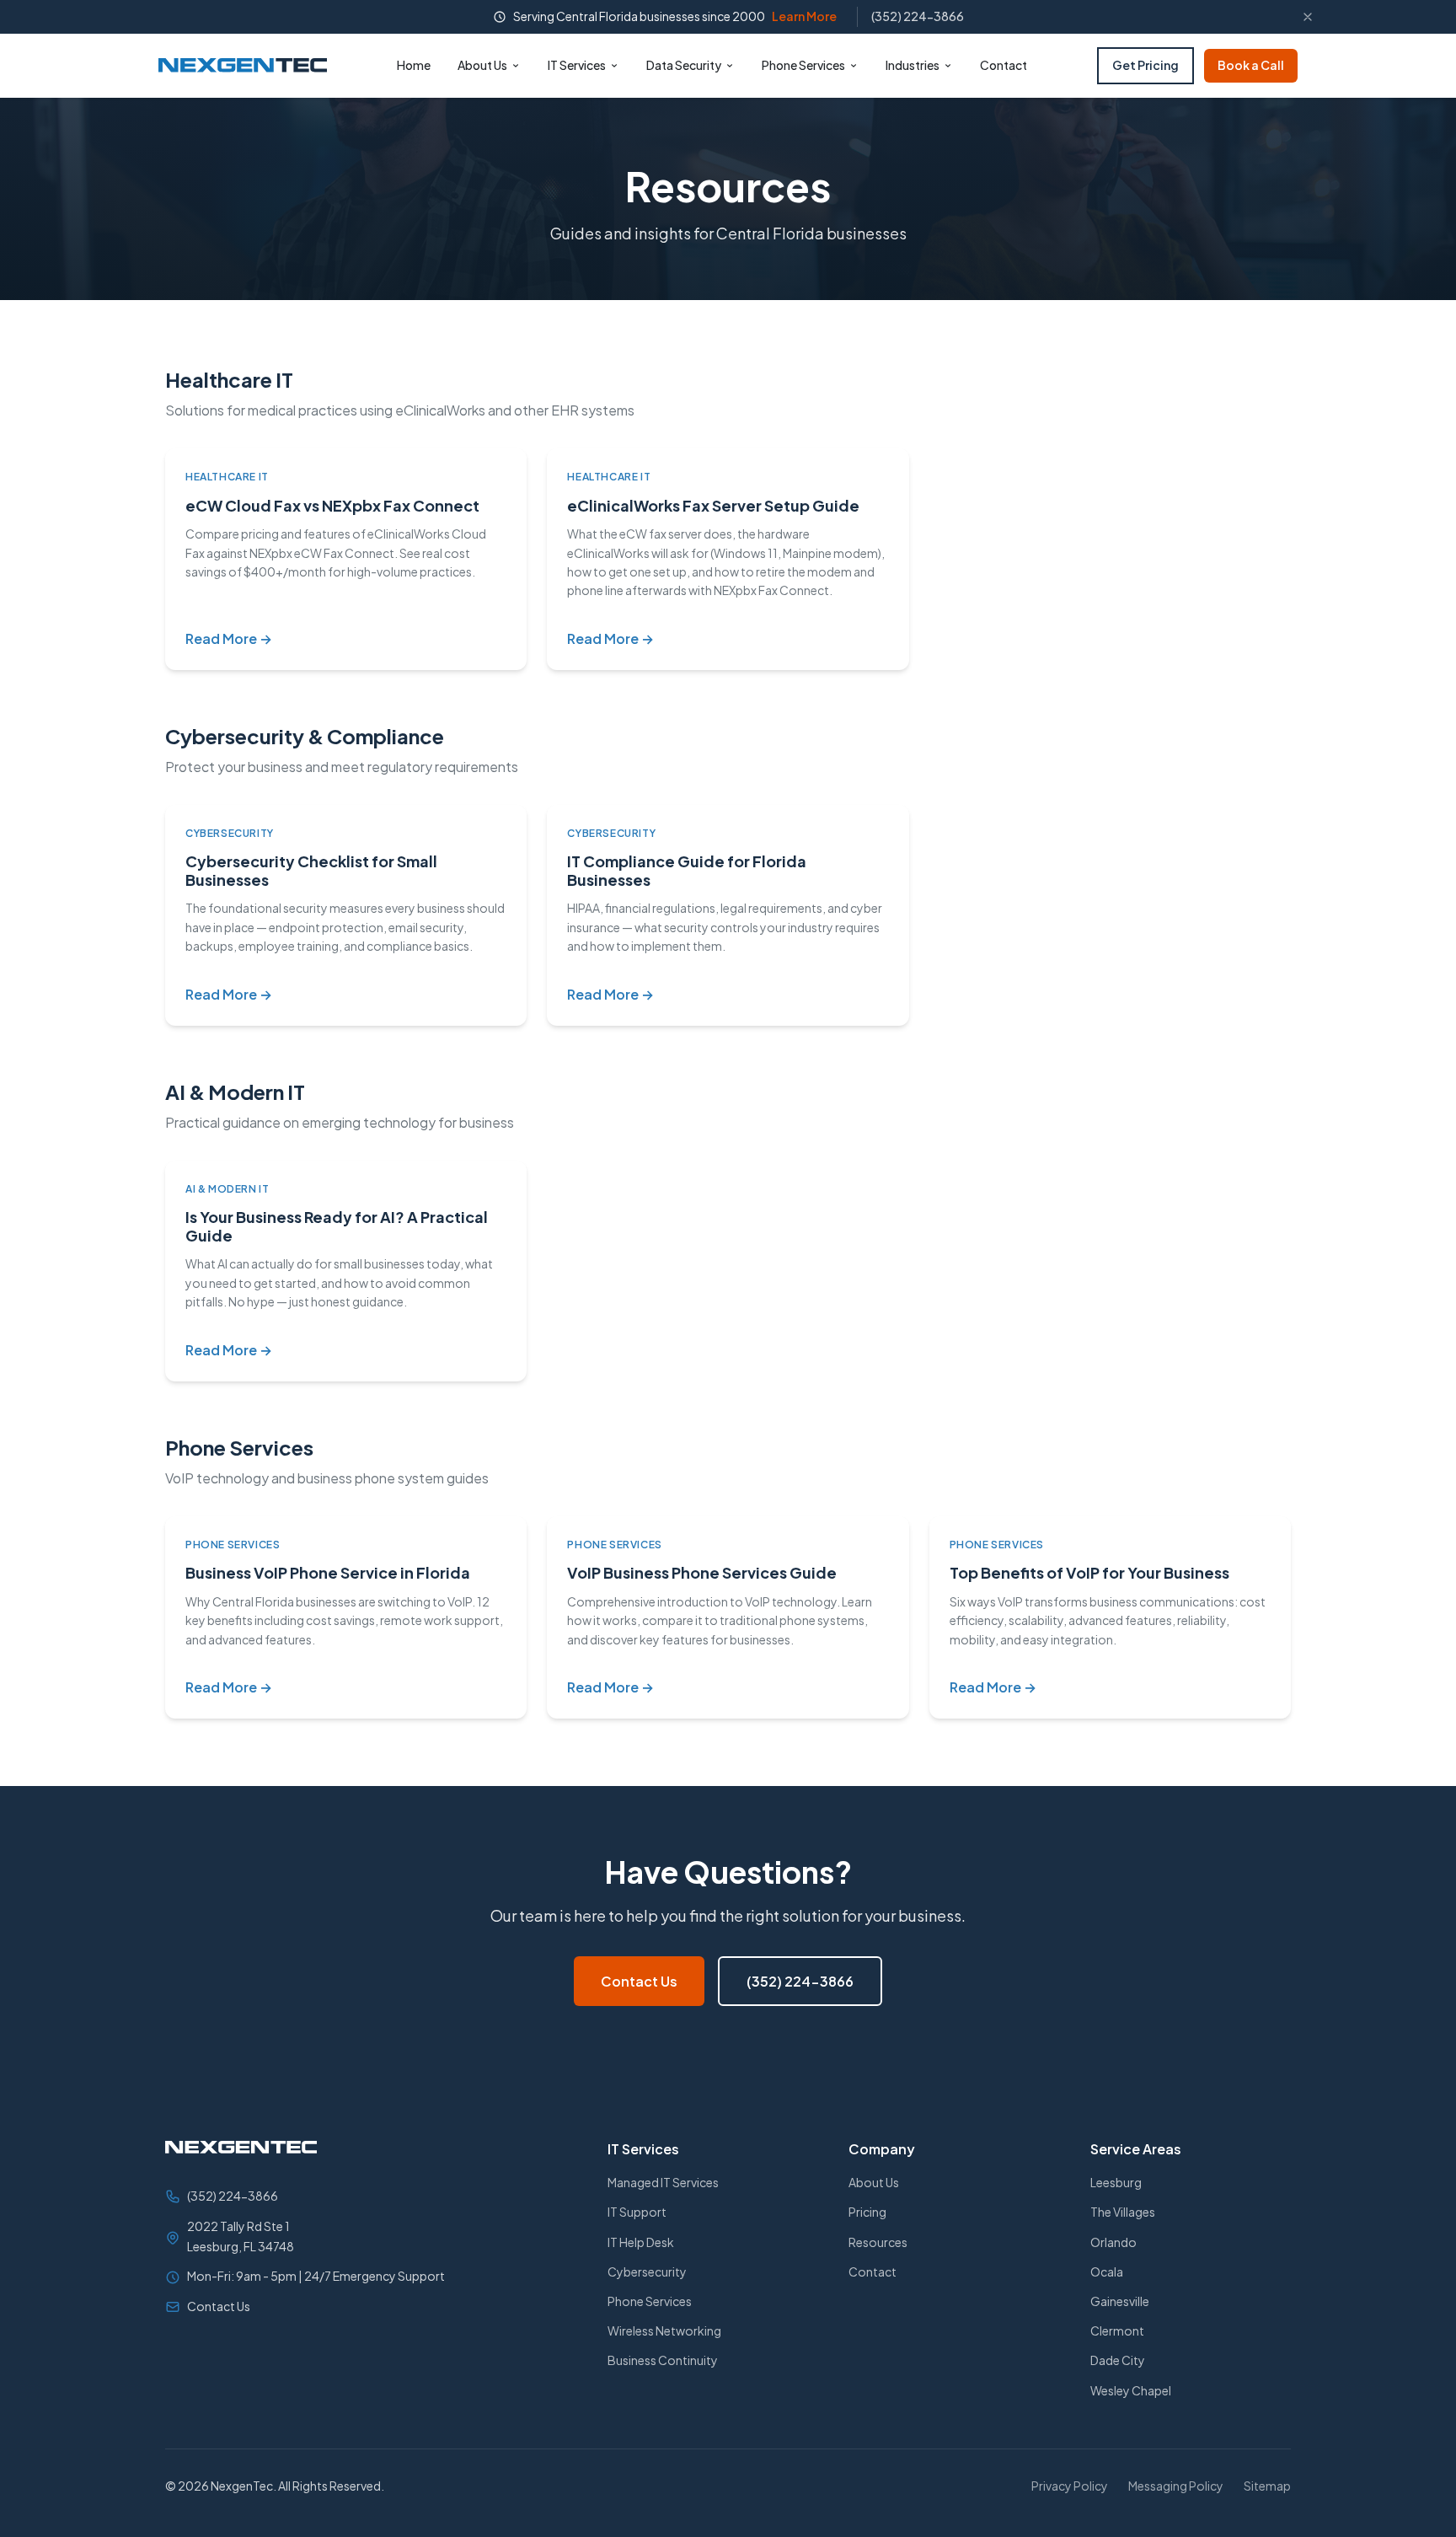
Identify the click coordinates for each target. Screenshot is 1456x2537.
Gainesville (1120, 2301)
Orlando (1113, 2242)
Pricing (867, 2212)
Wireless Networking (664, 2330)
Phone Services (803, 65)
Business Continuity (663, 2360)
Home (414, 65)
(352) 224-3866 (918, 16)
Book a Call (1251, 65)
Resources (878, 2242)
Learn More (804, 16)
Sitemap (1267, 2486)
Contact (1004, 65)
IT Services (577, 65)
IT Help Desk (641, 2242)
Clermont (1117, 2330)
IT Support (637, 2212)
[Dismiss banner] (1308, 17)
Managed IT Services (663, 2182)
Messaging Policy (1176, 2486)
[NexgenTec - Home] (243, 65)
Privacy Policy (1070, 2486)
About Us (482, 65)
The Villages (1123, 2212)
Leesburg (1116, 2182)
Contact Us (639, 1981)
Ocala (1107, 2271)
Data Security (684, 65)
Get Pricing (1146, 65)
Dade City (1118, 2360)
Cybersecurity (647, 2271)
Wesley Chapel (1131, 2390)
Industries (913, 65)
